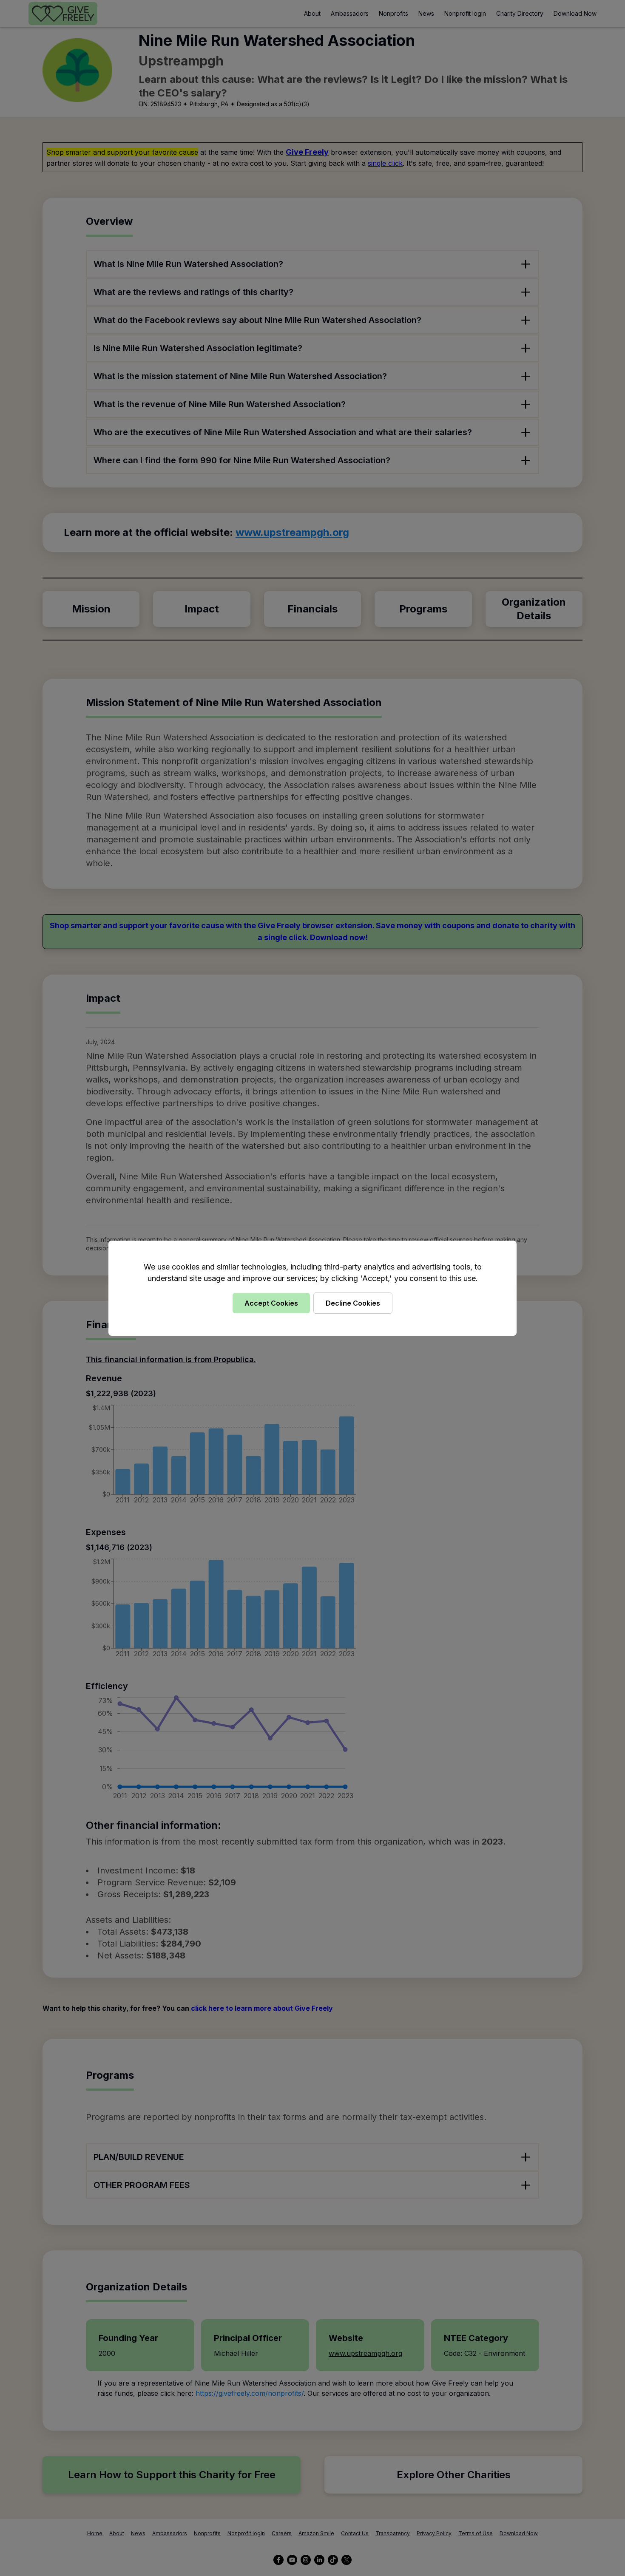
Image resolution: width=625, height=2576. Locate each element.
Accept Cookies (271, 1303)
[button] (312, 1288)
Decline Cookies (353, 1303)
